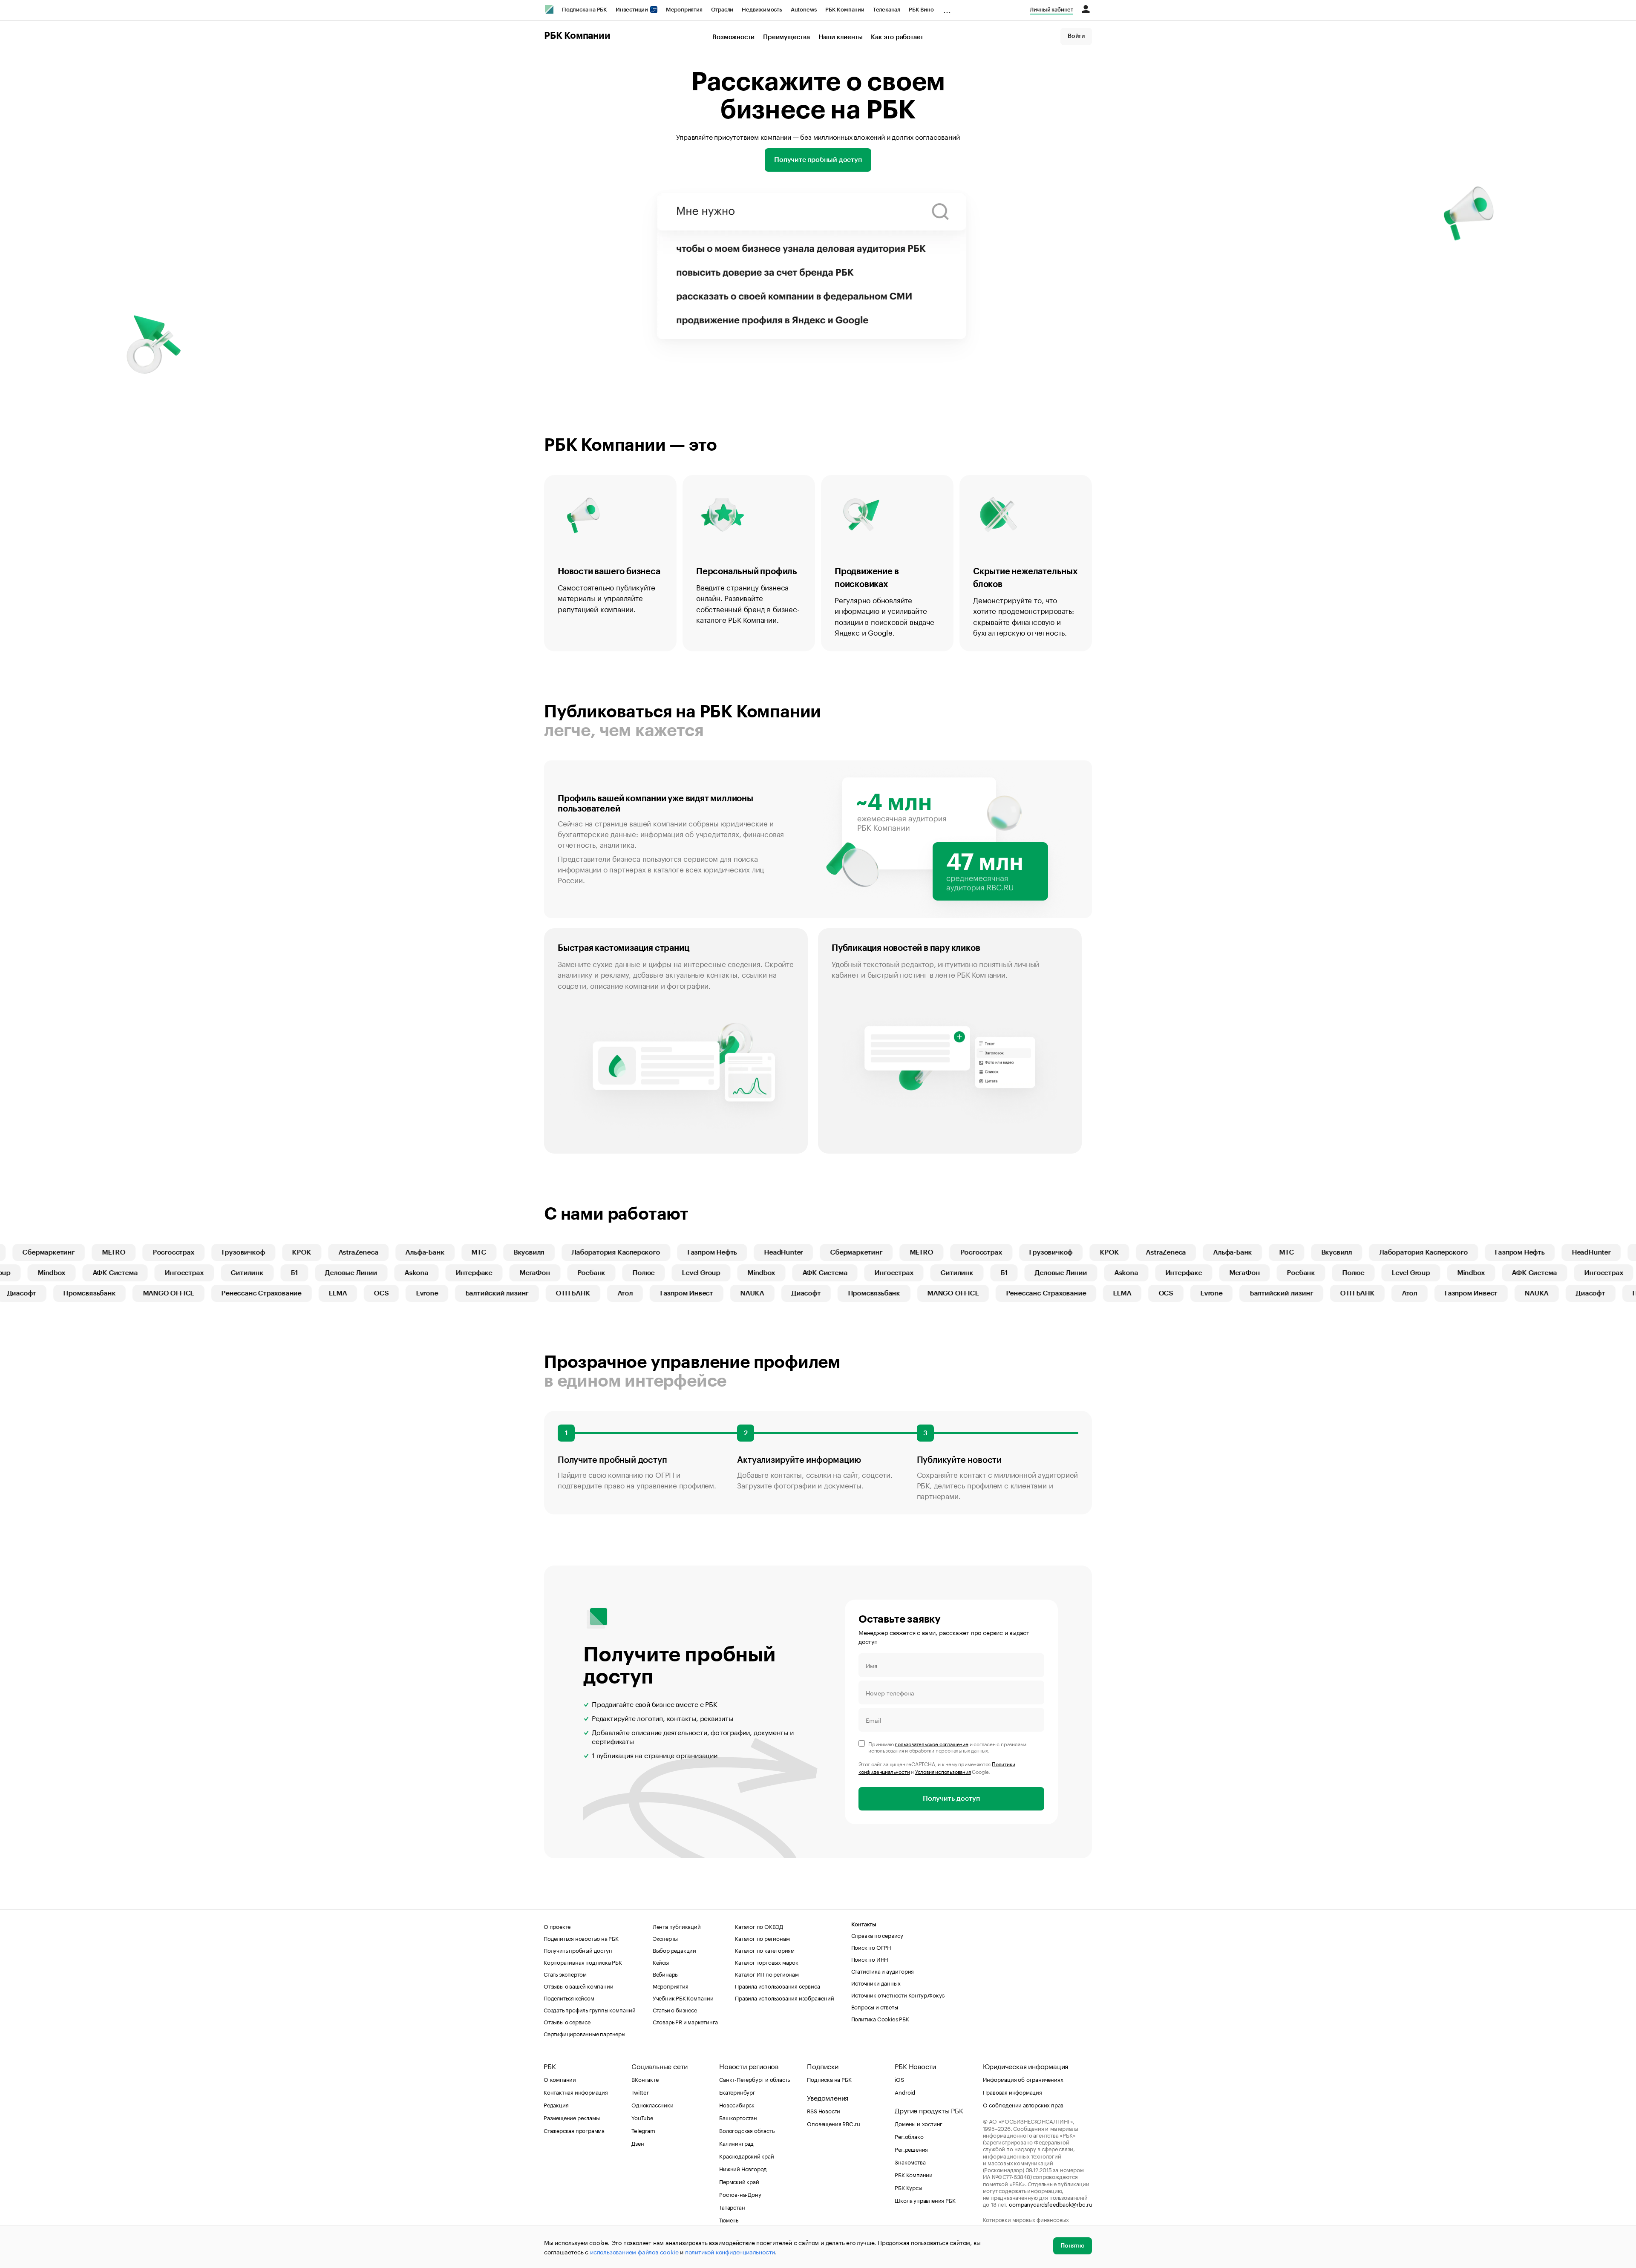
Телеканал (887, 10)
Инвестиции (632, 10)
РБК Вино (921, 10)
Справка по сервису (877, 1935)
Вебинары (666, 1974)
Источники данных (876, 1983)
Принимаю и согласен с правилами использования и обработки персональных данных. (947, 1747)
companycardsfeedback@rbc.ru (1051, 2204)
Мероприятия (684, 10)
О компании (560, 2079)
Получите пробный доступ (818, 160)
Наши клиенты (841, 37)
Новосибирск (737, 2104)
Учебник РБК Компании (683, 1997)
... (947, 8)
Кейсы (661, 1962)
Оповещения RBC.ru (834, 2123)
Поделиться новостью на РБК (581, 1938)
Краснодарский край (746, 2156)
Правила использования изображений (784, 1997)
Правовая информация (1012, 2092)
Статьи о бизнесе (675, 2009)
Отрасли (722, 10)
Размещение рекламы (572, 2117)
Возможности (733, 37)
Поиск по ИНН (870, 1959)
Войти (1076, 36)
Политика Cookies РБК (880, 2018)
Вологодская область (747, 2130)
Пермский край (739, 2181)
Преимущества (786, 37)
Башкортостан (738, 2117)
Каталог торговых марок (767, 1962)
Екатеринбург (737, 2092)
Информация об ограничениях (1023, 2079)
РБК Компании (845, 10)
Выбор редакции (674, 1950)
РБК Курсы (908, 2187)
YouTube (642, 2117)
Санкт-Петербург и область (755, 2079)
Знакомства (910, 2162)
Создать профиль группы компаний (590, 2009)
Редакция (556, 2104)
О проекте (557, 1926)
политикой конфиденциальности (730, 2251)
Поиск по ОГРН (871, 1947)
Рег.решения (911, 2149)
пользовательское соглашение (932, 1743)
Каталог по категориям (765, 1950)
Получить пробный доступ (578, 1950)
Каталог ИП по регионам (767, 1974)
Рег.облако (909, 2136)
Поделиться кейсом (569, 1997)
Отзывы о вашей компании (578, 1986)
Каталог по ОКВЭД (759, 1926)
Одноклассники (652, 2104)
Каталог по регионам (762, 1938)
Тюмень (729, 2219)
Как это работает (897, 37)
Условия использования (943, 1771)
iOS (899, 2079)
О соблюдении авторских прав (1023, 2104)
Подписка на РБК (585, 10)
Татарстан (732, 2207)
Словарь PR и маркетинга (685, 2021)
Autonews (804, 10)
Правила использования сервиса (777, 1986)
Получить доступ (951, 1799)
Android (905, 2092)
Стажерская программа (574, 2130)
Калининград (736, 2143)
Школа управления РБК (925, 2200)
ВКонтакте (645, 2079)
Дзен (638, 2143)
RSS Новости (824, 2110)
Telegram (643, 2130)
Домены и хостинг (919, 2123)
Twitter (640, 2092)
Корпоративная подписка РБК (583, 1962)
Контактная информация (576, 2092)
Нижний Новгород (743, 2168)
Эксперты (665, 1938)
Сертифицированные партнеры (585, 2033)
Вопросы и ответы (875, 2006)
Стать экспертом (565, 1974)
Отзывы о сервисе (567, 2021)
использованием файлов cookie (634, 2251)
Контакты (864, 1924)
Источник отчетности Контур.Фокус (898, 1995)
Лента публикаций (677, 1926)
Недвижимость (762, 10)
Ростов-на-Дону (740, 2194)
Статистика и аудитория (883, 1971)
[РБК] (549, 9)
